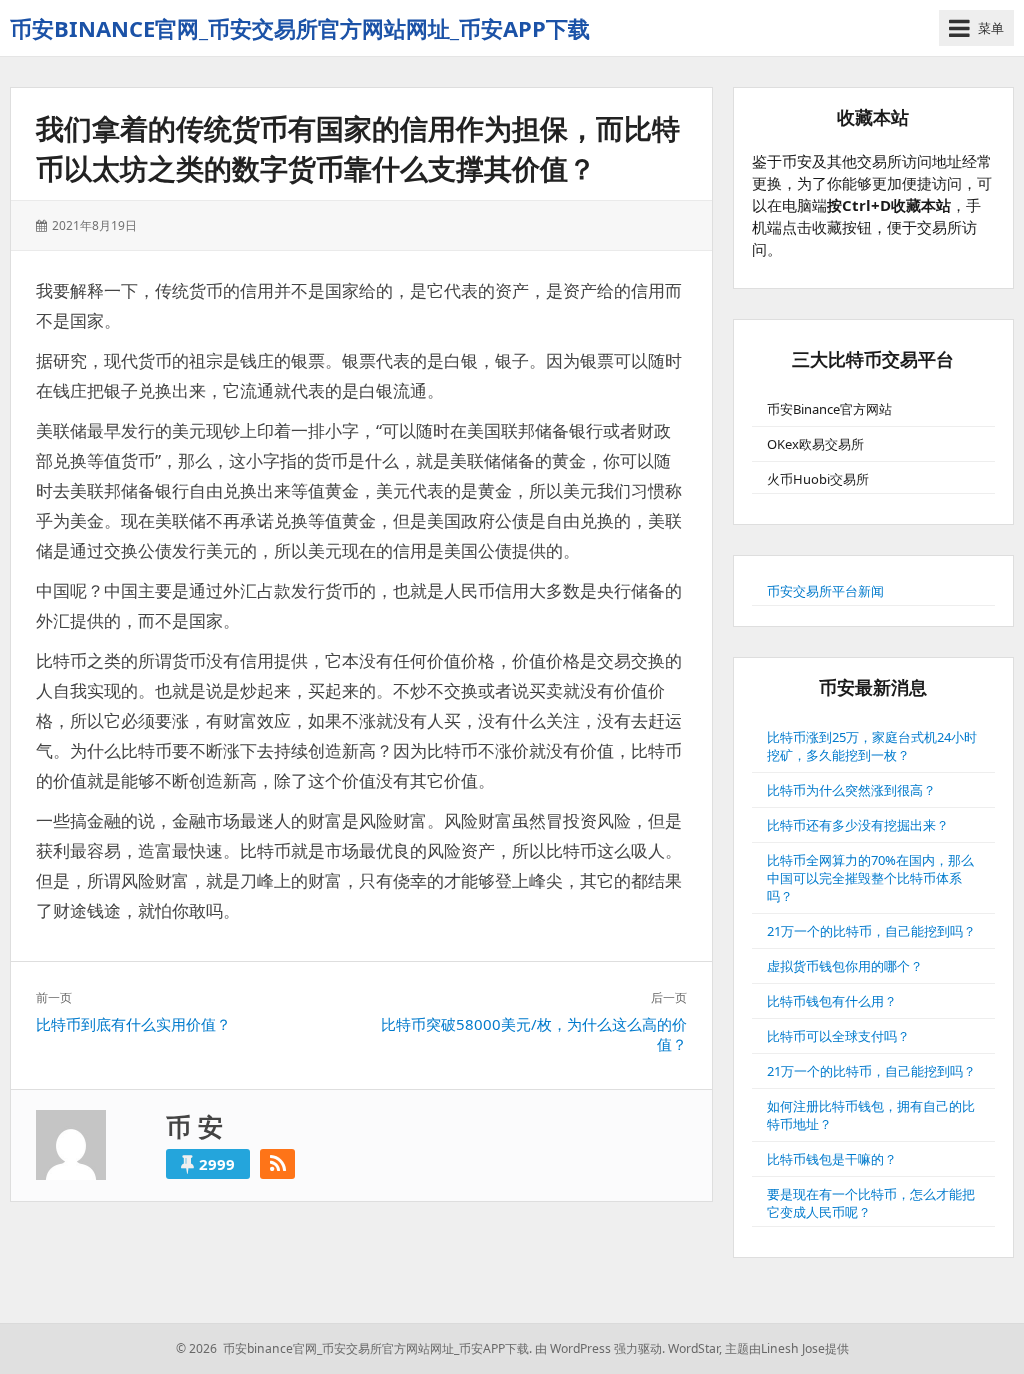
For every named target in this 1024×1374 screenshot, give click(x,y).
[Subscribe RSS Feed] (277, 1164)
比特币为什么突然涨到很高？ (851, 790)
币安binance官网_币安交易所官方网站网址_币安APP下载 (300, 28)
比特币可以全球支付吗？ (838, 1036)
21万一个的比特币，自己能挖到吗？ (871, 931)
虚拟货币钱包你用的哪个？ (845, 966)
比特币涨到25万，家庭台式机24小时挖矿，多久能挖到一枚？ (872, 746)
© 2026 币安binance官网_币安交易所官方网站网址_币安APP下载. (354, 1348)
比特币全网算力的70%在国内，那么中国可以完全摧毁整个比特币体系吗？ (870, 878)
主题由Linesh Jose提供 (787, 1348)
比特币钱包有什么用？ (832, 1001)
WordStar (693, 1348)
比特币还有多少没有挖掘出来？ (858, 825)
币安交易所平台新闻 (825, 591)
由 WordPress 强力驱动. (600, 1348)
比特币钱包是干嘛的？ (832, 1159)
